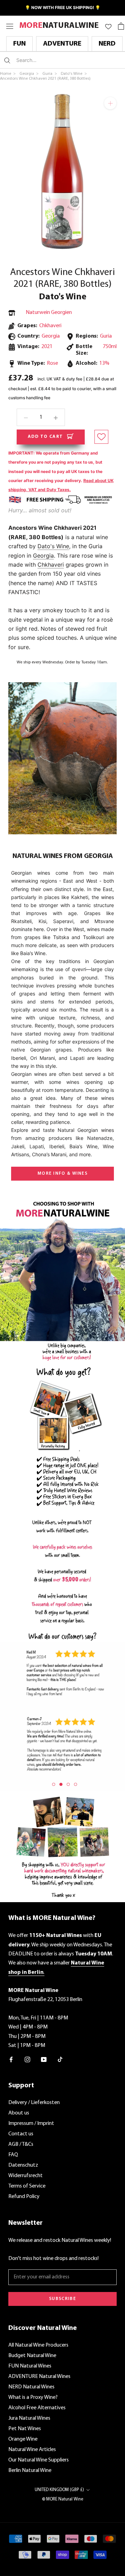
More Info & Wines (62, 1173)
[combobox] (57, 60)
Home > (8, 74)
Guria (106, 336)
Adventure (62, 44)
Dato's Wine (63, 297)
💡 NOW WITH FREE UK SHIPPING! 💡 (63, 7)
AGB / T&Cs (21, 2144)
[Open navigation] (10, 26)
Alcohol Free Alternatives (37, 2408)
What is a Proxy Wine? (33, 2397)
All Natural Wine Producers (38, 2345)
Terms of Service (27, 2186)
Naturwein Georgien (49, 313)
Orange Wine (23, 2439)
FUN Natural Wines (30, 2366)
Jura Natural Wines (29, 2418)
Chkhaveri (50, 326)
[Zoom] (110, 103)
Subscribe (62, 2299)
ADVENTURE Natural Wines (39, 2377)
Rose (52, 363)
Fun (19, 44)
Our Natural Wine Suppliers (39, 2460)
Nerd (107, 44)
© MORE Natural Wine (63, 2499)
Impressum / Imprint (31, 2124)
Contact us (21, 2134)
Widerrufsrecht (26, 2176)
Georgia (43, 556)
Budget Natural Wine (32, 2356)
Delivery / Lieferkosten (34, 2103)
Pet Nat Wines (25, 2429)
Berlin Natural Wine (30, 2471)
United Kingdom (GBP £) (59, 2490)
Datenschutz (23, 2165)
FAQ (13, 2155)
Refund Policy (24, 2197)
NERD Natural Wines (31, 2387)
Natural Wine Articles (32, 2450)
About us (19, 2113)
